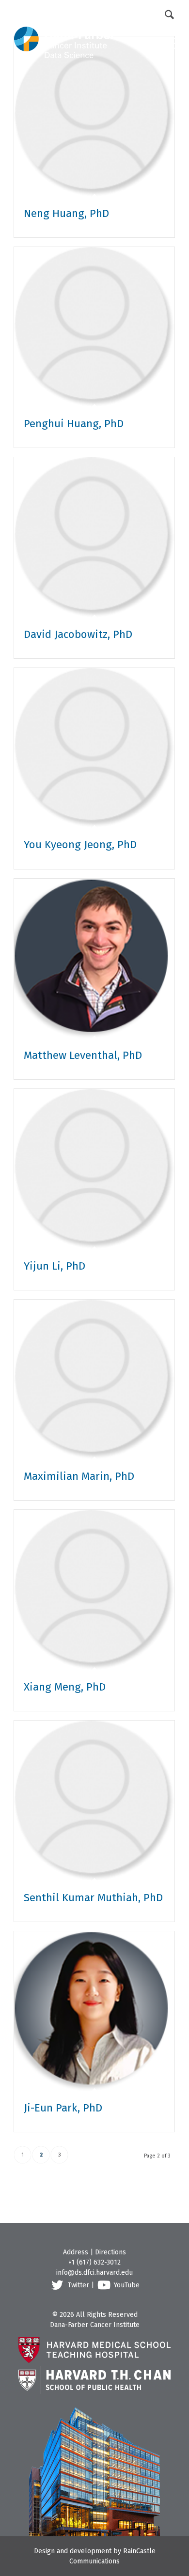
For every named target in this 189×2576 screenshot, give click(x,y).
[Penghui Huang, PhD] (94, 327)
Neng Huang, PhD (66, 213)
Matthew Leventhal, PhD (83, 1055)
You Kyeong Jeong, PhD (80, 845)
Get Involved (128, 13)
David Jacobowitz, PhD (78, 634)
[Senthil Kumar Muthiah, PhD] (94, 1801)
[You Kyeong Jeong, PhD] (94, 748)
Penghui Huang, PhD (74, 424)
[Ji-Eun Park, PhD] (94, 2011)
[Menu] (162, 43)
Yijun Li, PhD (55, 1266)
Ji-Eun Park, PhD (63, 2108)
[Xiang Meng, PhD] (94, 1590)
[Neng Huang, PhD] (94, 116)
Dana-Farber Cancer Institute (95, 2325)
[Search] (170, 14)
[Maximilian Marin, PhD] (94, 1380)
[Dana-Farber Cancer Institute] (64, 29)
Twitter (79, 2285)
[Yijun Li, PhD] (94, 1169)
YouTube (127, 2285)
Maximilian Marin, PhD (79, 1476)
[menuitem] (66, 14)
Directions (110, 2252)
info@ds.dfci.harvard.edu (94, 2273)
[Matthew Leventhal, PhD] (94, 959)
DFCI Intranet (66, 13)
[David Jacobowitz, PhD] (94, 537)
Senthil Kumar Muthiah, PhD (93, 1898)
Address (76, 2252)
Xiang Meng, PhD (65, 1687)
